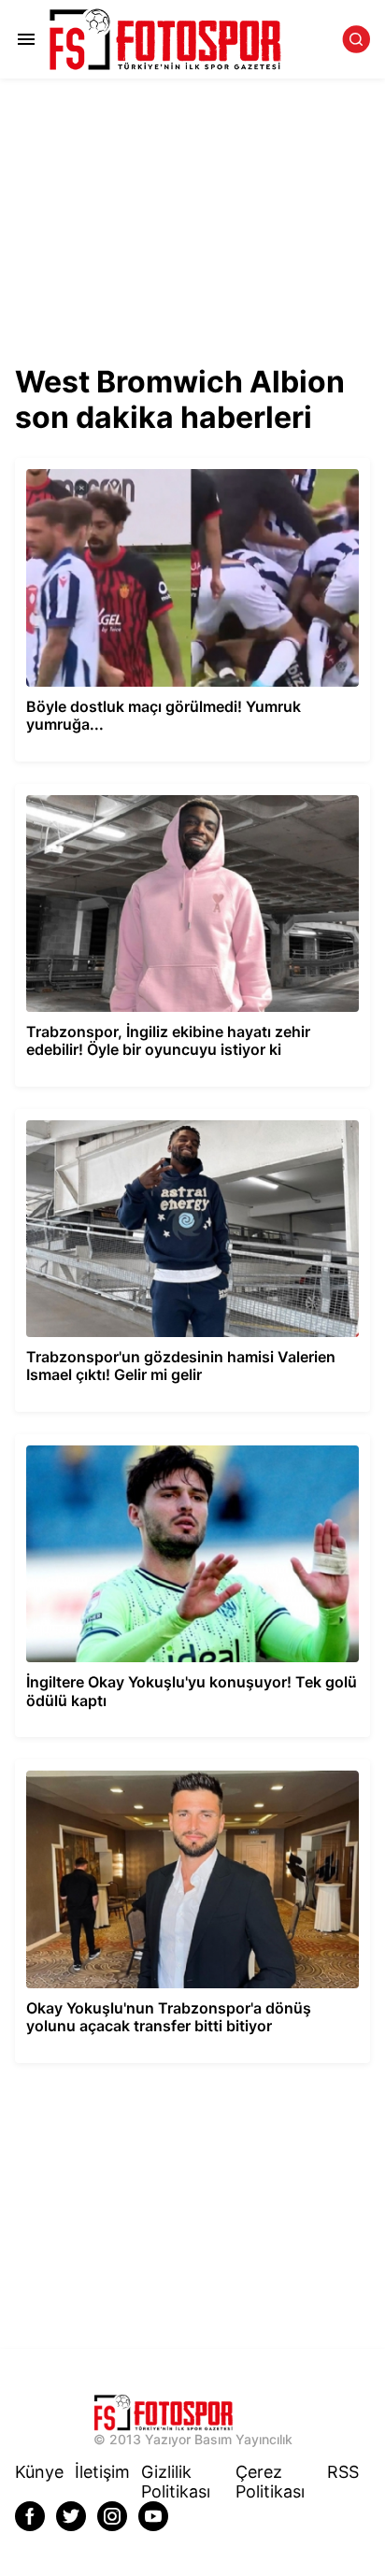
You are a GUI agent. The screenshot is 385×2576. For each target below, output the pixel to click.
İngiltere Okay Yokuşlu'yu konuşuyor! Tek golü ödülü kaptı (192, 1442)
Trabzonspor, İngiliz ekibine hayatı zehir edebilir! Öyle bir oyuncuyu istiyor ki (188, 800)
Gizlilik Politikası (176, 2482)
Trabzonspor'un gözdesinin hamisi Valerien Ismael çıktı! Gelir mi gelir (182, 1125)
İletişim (102, 2472)
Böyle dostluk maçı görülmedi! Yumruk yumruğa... (166, 466)
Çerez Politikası (270, 2482)
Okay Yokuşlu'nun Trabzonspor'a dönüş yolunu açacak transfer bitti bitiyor (182, 1775)
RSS (343, 2472)
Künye (39, 2472)
